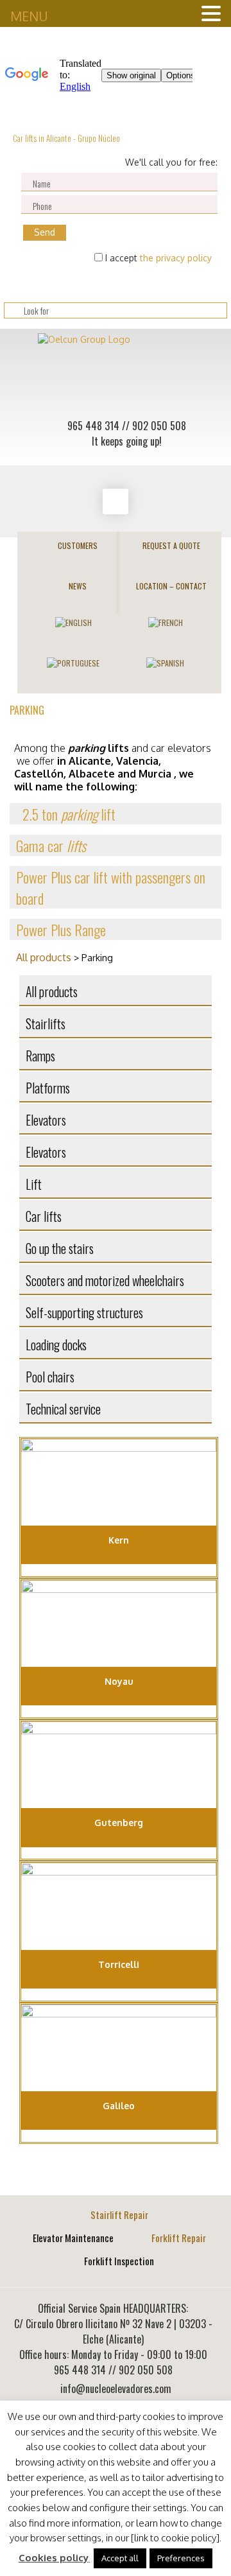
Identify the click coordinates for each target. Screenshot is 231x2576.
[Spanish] (165, 662)
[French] (166, 621)
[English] (73, 621)
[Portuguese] (73, 662)
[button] (116, 814)
